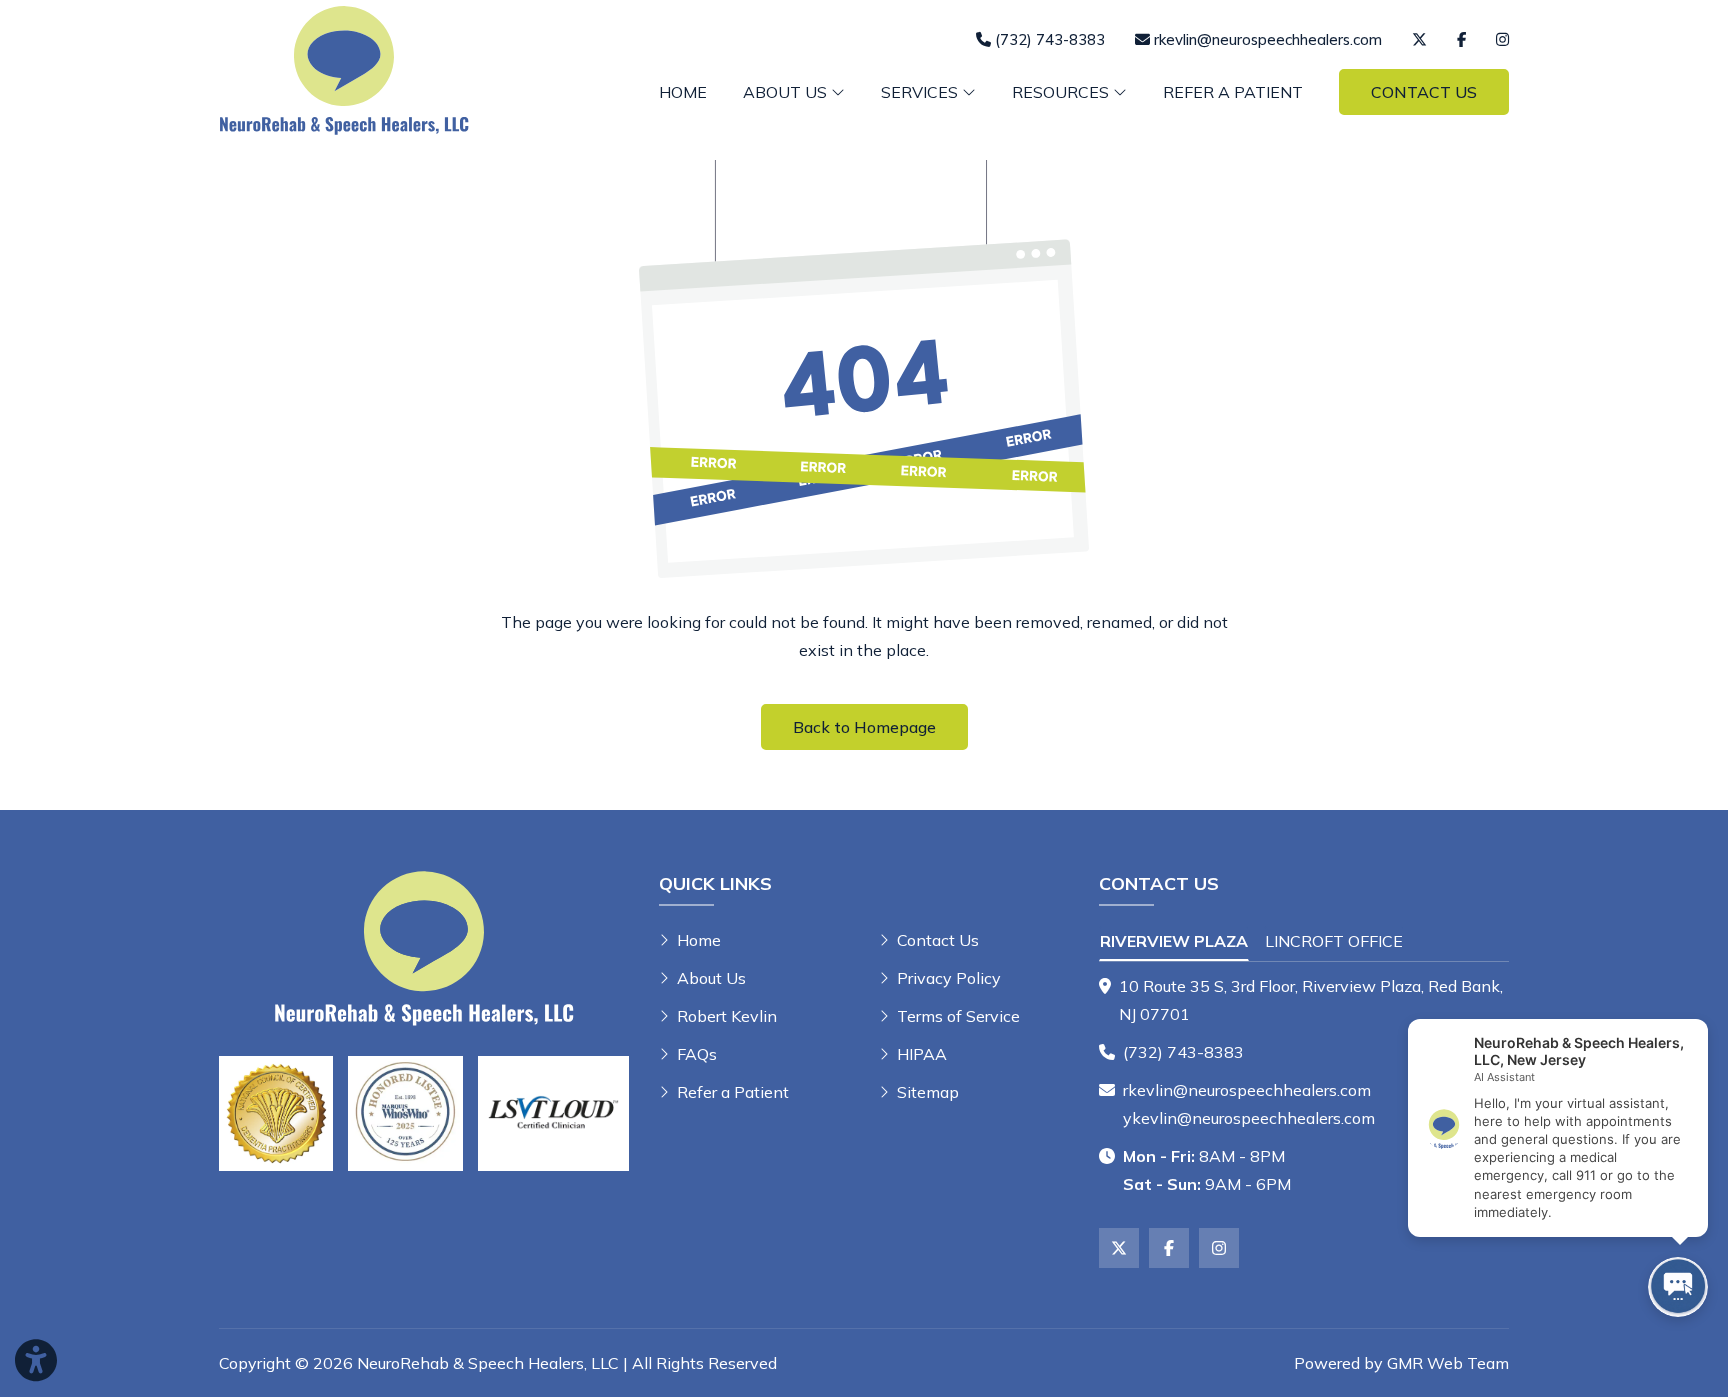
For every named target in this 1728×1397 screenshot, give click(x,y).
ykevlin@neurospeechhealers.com (1249, 1118)
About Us (711, 978)
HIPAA (922, 1054)
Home (683, 92)
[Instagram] (1502, 39)
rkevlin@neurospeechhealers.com (1247, 1090)
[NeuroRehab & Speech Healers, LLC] (344, 68)
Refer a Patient (1233, 92)
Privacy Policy (949, 978)
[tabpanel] (1304, 1000)
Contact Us (1424, 92)
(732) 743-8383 (1183, 1052)
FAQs (697, 1054)
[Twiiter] (1419, 39)
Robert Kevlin (727, 1016)
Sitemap (928, 1092)
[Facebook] (1461, 39)
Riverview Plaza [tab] (1174, 941)
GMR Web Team (1448, 1363)
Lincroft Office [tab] (1334, 941)
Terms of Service (958, 1016)
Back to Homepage (864, 727)
